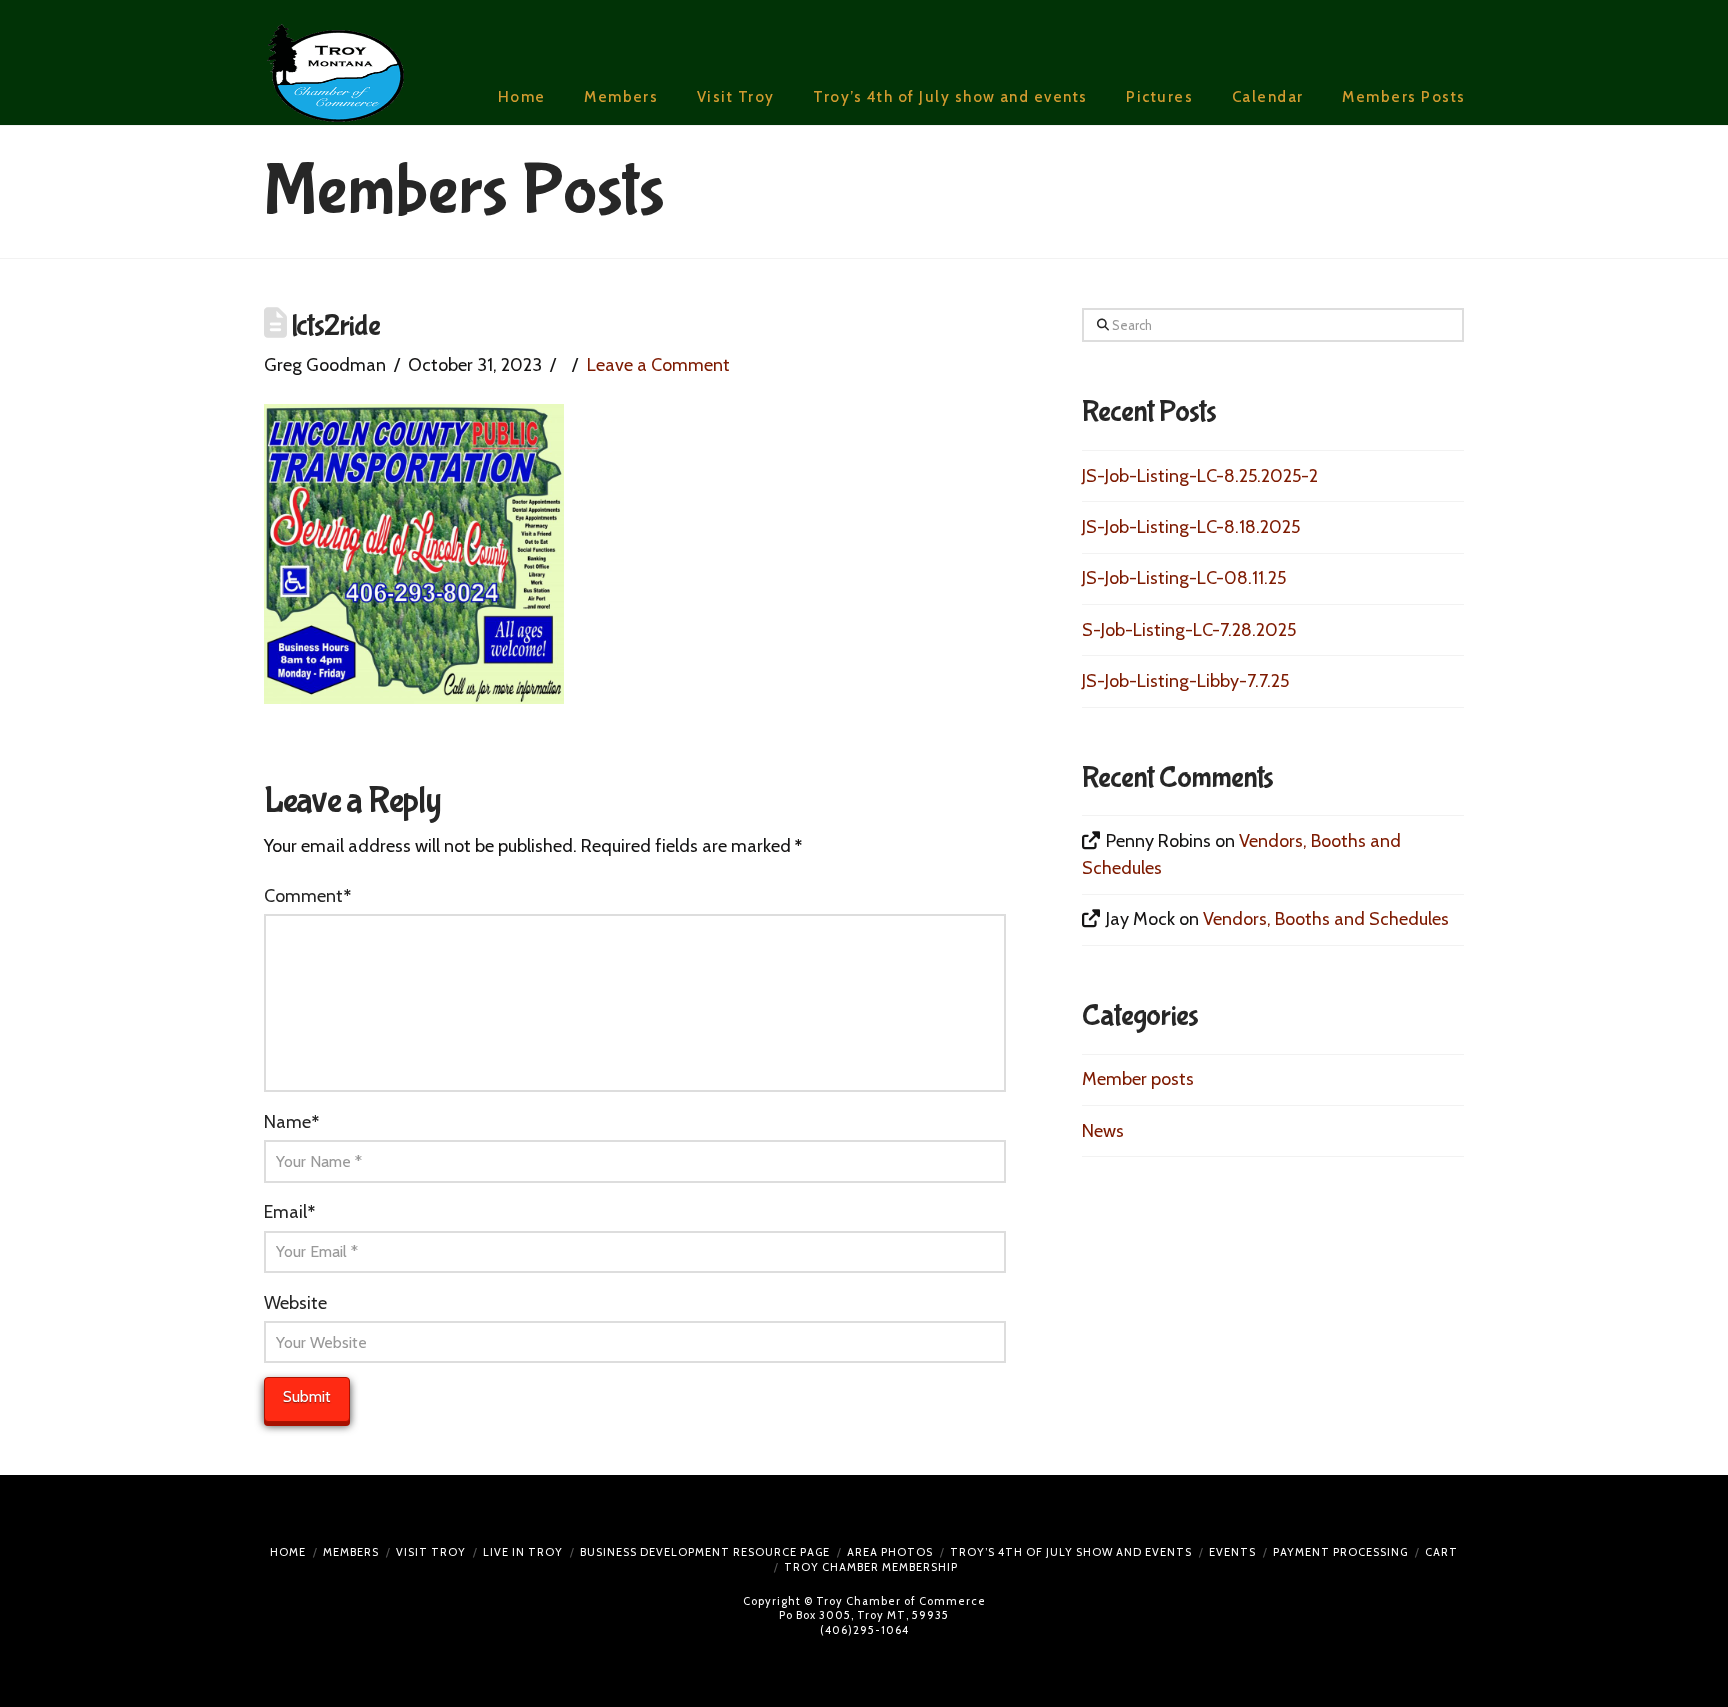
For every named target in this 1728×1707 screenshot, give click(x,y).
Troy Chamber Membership (871, 1567)
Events (1232, 1552)
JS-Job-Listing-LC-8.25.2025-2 (1200, 476)
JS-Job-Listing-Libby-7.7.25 (1185, 681)
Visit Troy (431, 1552)
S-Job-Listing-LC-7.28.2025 (1189, 630)
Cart (1441, 1552)
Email (289, 1212)
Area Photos (890, 1552)
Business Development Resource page (705, 1552)
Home (288, 1552)
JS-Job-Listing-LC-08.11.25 (1184, 578)
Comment (307, 896)
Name (291, 1122)
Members (351, 1552)
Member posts (1138, 1079)
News (1103, 1131)
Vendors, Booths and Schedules (1326, 919)
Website (295, 1303)
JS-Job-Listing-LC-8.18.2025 (1191, 527)
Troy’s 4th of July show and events (1071, 1552)
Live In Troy (523, 1552)
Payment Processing (1340, 1552)
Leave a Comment (658, 365)
